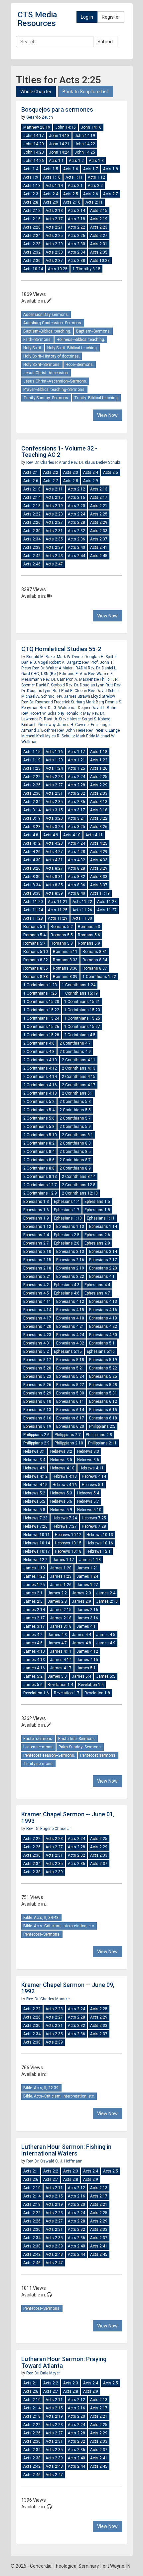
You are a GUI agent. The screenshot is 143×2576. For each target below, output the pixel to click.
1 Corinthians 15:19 (80, 993)
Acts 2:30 (76, 244)
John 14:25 (85, 152)
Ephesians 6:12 (103, 1401)
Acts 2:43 (54, 556)
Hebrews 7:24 (65, 1518)
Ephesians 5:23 (37, 1376)
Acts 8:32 (76, 877)
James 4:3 (57, 1635)
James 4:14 (61, 1660)
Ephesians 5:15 (68, 1351)
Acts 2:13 (54, 211)
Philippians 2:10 (69, 1443)
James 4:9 (106, 1643)
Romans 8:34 (95, 960)
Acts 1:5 (51, 169)
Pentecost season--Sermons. (49, 1755)
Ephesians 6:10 (37, 1401)
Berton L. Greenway (39, 725)
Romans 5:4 (34, 935)
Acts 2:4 (51, 194)
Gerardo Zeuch (40, 117)
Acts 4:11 (94, 835)
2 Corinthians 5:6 (39, 1118)
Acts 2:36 (32, 261)
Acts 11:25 (58, 910)
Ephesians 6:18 (103, 1418)
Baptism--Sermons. (93, 331)
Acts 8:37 (99, 885)
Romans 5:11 (65, 952)
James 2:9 (81, 1601)
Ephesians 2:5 (67, 1235)
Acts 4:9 (51, 835)
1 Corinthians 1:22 (99, 977)
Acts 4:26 (32, 852)
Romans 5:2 (62, 927)
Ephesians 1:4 (67, 1202)
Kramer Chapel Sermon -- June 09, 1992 (68, 1988)
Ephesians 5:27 (70, 1385)
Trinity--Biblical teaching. (96, 398)
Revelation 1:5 (91, 1685)
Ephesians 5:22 (103, 1368)
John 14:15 (66, 127)
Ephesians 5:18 (70, 1360)
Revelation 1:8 (97, 1693)
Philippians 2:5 (102, 1426)
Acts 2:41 (99, 547)
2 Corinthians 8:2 (39, 1143)
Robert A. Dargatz (66, 662)
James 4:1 (86, 1626)
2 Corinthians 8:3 (75, 1143)
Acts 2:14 (76, 211)
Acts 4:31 (54, 860)
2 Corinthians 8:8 (39, 1168)
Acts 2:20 (32, 227)
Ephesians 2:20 (103, 1268)
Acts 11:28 (33, 918)
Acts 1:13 (32, 186)
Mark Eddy (86, 736)
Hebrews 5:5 (34, 1501)
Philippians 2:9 (36, 1443)
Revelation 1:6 (36, 1693)
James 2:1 (33, 1593)
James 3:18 (61, 1626)
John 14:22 (85, 144)
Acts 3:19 (32, 818)
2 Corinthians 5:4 (39, 1110)
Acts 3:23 (32, 827)
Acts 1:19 (32, 760)
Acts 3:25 (76, 827)
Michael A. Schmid (38, 696)
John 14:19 (85, 136)
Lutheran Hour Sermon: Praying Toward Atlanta (64, 2362)
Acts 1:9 (31, 177)
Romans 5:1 (34, 927)
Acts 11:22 (82, 902)
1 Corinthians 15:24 (41, 1018)
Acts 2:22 (76, 227)
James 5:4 (81, 1676)
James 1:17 (63, 1560)
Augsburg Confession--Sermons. (53, 323)
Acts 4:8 (31, 835)
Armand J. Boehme (39, 730)
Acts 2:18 (76, 219)
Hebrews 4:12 (35, 1476)
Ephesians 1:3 (36, 1202)
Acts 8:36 (76, 885)
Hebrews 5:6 (61, 1501)
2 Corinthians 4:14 (40, 1077)
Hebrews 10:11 (37, 1535)
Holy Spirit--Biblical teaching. (72, 348)
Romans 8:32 (36, 960)
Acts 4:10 (72, 835)
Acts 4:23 (54, 843)
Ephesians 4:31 (37, 1343)
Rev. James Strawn (73, 696)
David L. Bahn (104, 708)
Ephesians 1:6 (36, 1210)
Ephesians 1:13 (70, 1227)
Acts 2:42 (32, 556)
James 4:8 (81, 1643)
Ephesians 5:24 (70, 1376)
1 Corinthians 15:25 (82, 1018)
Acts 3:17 (76, 810)
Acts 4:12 (32, 843)
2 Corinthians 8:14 (79, 1177)
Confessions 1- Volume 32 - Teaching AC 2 (59, 452)
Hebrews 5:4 (88, 1493)
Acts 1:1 (56, 161)
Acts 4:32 (76, 860)
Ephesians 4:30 (103, 1335)
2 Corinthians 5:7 (75, 1118)
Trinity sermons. (38, 1764)
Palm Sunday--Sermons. (80, 1747)
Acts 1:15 (32, 752)
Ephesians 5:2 (36, 1351)
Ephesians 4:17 (37, 1318)
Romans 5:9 (89, 943)
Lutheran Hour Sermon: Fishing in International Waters (66, 2150)
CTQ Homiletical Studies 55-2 (61, 649)
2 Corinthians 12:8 (79, 1185)
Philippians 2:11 (102, 1443)
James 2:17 (34, 1618)
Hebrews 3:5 (61, 1460)
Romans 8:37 (95, 968)
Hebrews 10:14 (37, 1543)
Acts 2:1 (75, 186)
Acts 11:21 (58, 902)
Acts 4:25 (99, 843)
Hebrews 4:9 (34, 1468)
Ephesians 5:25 (103, 1376)
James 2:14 (34, 1610)
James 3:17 (34, 1626)
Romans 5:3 (89, 927)
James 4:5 (106, 1635)
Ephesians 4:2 (36, 1285)
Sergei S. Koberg (96, 719)
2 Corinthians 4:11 (79, 1060)
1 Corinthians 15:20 (41, 1002)
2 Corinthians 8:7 (75, 1160)
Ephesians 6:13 (37, 1410)
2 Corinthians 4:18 (40, 1093)
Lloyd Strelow (103, 696)
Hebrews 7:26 (35, 1526)
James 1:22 (34, 1576)
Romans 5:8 (62, 943)
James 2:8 (57, 1601)
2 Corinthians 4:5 (80, 1035)
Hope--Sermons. (80, 365)
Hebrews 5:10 (89, 1510)
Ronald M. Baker (42, 657)
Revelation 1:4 (60, 1685)
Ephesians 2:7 (36, 1243)
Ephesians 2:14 (103, 1252)
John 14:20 (34, 144)
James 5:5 (106, 1676)
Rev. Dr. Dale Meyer (43, 2373)
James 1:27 (87, 1585)
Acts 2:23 (99, 227)
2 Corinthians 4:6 (39, 1043)
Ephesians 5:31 (103, 1393)
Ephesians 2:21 (37, 1277)
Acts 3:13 (99, 802)
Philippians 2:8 (99, 1435)
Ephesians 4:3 (67, 1285)
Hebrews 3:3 (88, 1451)
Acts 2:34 (76, 252)
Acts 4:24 (76, 843)
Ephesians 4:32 (70, 1343)
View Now (107, 415)
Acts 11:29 (58, 918)
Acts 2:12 (32, 211)
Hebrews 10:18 (68, 1551)
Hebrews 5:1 (93, 1485)
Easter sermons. (38, 1739)
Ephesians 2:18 (37, 1268)
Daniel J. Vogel (35, 662)
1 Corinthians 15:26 (41, 1027)
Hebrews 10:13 (100, 1535)
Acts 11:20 (33, 902)
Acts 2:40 (76, 547)
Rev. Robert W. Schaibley (43, 713)
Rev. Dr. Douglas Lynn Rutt (90, 685)
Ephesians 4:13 (103, 1301)
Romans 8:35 (36, 968)
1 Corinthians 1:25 (40, 993)
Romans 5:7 (34, 943)
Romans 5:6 (89, 935)
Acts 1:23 (32, 768)
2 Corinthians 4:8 (39, 1052)
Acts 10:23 (100, 261)
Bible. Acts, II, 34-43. (41, 1918)
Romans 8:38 (36, 977)
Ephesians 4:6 (67, 1293)
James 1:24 (87, 1576)
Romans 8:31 (95, 952)
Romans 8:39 (65, 977)
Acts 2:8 (31, 202)
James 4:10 (34, 1651)
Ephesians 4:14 (37, 1310)
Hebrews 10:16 (100, 1543)
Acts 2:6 (91, 194)
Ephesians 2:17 (103, 1260)
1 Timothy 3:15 (86, 269)
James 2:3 (81, 1593)
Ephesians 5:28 (103, 1385)
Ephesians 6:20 (70, 1426)
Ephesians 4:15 (70, 1310)
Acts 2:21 (54, 227)
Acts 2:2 (95, 186)
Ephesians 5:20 (37, 1368)
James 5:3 (57, 1676)
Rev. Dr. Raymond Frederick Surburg (54, 702)
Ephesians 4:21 (70, 1326)
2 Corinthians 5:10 (40, 1135)
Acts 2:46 (32, 564)
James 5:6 (33, 1685)
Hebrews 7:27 (65, 1526)
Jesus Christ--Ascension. (46, 373)
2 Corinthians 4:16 (40, 1085)
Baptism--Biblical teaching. (47, 331)
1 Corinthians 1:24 (79, 985)
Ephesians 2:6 (97, 1235)
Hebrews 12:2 (35, 1560)
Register (111, 17)
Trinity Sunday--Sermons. (46, 398)
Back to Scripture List (86, 92)
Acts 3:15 (54, 810)
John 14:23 (34, 152)
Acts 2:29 (54, 244)
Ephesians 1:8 (97, 1210)
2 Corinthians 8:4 (39, 1152)
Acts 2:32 (32, 252)
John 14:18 (59, 136)
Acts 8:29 (99, 868)
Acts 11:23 (107, 902)
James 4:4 (81, 1635)
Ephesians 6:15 (103, 1410)
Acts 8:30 (32, 877)
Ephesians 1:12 (37, 1227)
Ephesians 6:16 (37, 1418)
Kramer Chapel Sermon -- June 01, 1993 (68, 1817)
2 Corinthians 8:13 (40, 1177)
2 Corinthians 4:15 (79, 1077)
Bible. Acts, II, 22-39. (41, 2088)
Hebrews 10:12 (68, 1535)
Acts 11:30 (82, 918)
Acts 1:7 (91, 169)
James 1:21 (87, 1568)
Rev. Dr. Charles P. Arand (49, 462)
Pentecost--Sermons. (42, 1934)
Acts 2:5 (71, 194)
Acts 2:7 (111, 194)
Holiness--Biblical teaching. (81, 340)
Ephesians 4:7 (97, 1293)
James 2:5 (33, 1601)
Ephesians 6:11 (70, 1401)
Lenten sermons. (38, 1747)
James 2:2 (57, 1593)
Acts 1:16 (54, 752)
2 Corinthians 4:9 (75, 1052)
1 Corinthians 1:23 (40, 985)
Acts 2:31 (99, 244)
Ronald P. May (79, 713)
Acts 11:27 (107, 910)
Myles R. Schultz (61, 736)
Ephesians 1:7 (67, 1210)
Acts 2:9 (51, 202)
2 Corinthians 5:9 (75, 1127)
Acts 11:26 (82, 910)
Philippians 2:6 (36, 1435)
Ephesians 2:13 (70, 1252)
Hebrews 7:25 (94, 1518)
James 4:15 (87, 1660)
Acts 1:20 (54, 760)
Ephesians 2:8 (67, 1243)
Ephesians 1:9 (36, 1218)
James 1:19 (34, 1568)
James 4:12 (87, 1651)
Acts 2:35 (99, 252)
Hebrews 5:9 (61, 1510)
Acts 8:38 (32, 893)
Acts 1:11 (74, 177)
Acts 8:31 (54, 877)
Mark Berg (95, 702)
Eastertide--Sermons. (77, 1739)
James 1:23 (61, 1576)
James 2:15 (61, 1610)
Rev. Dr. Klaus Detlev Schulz (96, 462)
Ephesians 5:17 (37, 1360)
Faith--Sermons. (37, 340)
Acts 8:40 (76, 893)
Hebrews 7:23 (35, 1518)
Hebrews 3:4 (34, 1460)
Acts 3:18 (99, 810)
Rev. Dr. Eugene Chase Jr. (49, 1829)
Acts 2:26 (76, 236)
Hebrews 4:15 (35, 1485)
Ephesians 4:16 (103, 1310)
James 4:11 (61, 1651)
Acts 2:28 (32, 244)
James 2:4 (106, 1593)
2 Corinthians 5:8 (39, 1127)
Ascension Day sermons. (46, 315)
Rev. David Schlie (103, 691)
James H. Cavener (74, 725)
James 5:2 (33, 1676)
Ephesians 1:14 (103, 1227)
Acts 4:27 (54, 852)
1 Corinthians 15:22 (41, 1010)
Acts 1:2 (76, 161)
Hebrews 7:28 (94, 1526)
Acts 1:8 (111, 169)
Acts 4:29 (99, 852)
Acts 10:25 (58, 269)
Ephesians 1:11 (101, 1218)
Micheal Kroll (33, 736)
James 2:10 (107, 1601)
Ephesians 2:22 (70, 1277)
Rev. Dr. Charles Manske (48, 1999)
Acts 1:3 (96, 161)
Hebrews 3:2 (61, 1451)
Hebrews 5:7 (88, 1501)
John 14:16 (91, 127)
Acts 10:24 (33, 269)
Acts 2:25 (54, 236)
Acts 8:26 (32, 868)
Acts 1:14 (54, 186)
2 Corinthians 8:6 (39, 1160)
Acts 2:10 (72, 202)
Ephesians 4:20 (37, 1326)
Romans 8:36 (65, 968)
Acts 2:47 (54, 564)
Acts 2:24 (32, 236)
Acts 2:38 (76, 261)
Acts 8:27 (54, 868)
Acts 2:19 (99, 219)
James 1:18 (90, 1560)
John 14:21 (59, 144)
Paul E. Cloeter (75, 691)
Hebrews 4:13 (65, 1476)
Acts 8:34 (32, 885)
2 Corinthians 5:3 (75, 1102)
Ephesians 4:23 (37, 1335)
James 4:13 (34, 1660)
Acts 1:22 (99, 760)
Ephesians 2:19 (70, 1268)
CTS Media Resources (37, 19)
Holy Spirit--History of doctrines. (52, 356)
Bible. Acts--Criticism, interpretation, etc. (59, 1926)
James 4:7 (57, 1643)
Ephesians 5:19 (103, 1360)
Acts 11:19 (100, 893)
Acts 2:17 (54, 219)
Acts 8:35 (54, 885)
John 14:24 (59, 152)
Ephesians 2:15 (37, 1260)
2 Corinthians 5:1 (77, 1093)
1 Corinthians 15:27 (82, 1027)
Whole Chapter (36, 92)
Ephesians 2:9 (97, 1243)
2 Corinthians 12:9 (40, 1193)
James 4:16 (34, 1668)
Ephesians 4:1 (102, 1277)
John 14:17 (34, 136)
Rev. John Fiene (72, 730)
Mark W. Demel (71, 657)
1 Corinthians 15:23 (82, 1010)
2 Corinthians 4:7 (75, 1043)
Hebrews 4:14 (94, 1476)
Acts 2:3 (31, 194)
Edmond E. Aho (73, 674)
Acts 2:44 (76, 556)
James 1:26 (61, 1585)
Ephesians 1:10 (68, 1218)
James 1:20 (61, 1568)
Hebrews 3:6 (88, 1460)
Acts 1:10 (52, 177)
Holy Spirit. (33, 348)
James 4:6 (33, 1643)
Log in (87, 17)
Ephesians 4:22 (103, 1326)
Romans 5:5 (62, 935)
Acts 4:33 (99, 860)
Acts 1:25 (76, 768)
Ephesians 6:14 (70, 1410)
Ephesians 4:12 (70, 1301)
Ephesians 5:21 (70, 1368)
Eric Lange (100, 725)
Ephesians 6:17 (70, 1418)
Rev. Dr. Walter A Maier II (54, 668)
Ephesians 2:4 (36, 1235)
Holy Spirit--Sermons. (42, 365)
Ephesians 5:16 (101, 1351)
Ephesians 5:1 (102, 1343)
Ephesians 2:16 (70, 1260)
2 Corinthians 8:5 (75, 1152)
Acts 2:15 (99, 211)
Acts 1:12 (96, 177)
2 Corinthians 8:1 (77, 1135)
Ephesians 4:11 (37, 1301)
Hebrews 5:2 (34, 1493)
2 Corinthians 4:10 (40, 1060)
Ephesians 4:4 (97, 1285)
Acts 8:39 (54, 893)
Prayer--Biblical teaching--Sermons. (54, 390)
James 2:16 (87, 1610)
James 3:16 (87, 1618)
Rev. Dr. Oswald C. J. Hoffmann (54, 2161)
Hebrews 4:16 (65, 1485)
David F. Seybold (51, 685)
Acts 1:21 (76, 760)
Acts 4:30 (32, 860)
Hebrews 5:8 (34, 1510)
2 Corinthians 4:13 (79, 1068)
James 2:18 (61, 1618)
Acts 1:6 (71, 169)
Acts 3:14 (32, 810)
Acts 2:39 (54, 547)
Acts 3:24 (54, 827)
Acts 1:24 (54, 768)
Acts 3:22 (99, 818)
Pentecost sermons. (98, 1755)
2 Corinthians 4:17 (79, 1085)
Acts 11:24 (33, 910)
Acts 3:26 (99, 827)
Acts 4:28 (76, 852)
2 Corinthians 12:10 (80, 1193)
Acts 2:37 (54, 261)
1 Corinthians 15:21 (82, 1002)
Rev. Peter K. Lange (103, 730)
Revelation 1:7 (67, 1693)
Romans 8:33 (65, 960)
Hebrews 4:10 (62, 1468)
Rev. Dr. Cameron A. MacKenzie (71, 679)
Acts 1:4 (31, 169)
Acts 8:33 (99, 877)
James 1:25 (34, 1585)
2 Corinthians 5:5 (75, 1110)
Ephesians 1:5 (97, 1202)
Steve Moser (70, 719)
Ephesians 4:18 (70, 1318)
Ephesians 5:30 (70, 1393)
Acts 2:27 (99, 236)
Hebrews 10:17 (37, 1551)
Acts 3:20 (54, 818)
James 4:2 (33, 1635)
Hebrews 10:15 (68, 1543)
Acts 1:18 (99, 752)
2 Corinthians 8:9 (75, 1168)
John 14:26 (34, 161)
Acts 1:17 (76, 752)
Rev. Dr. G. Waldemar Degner (66, 708)
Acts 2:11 (94, 202)
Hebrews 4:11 (92, 1468)
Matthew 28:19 (37, 127)
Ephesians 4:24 (70, 1335)
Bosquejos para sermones (57, 109)
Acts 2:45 (99, 556)
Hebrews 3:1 (34, 1451)
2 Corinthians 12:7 (40, 1185)
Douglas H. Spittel (100, 657)
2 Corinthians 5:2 (39, 1102)
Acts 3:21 (76, 818)
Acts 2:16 (32, 219)
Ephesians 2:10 (37, 1252)
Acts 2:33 (54, 252)
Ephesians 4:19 (103, 1318)
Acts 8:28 (76, 868)
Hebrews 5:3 (61, 1493)
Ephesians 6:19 (37, 1426)
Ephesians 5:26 (37, 1385)
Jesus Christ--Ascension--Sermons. (55, 381)
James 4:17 (61, 1668)
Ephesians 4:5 (36, 1293)
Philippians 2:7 (68, 1435)
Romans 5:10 (36, 952)
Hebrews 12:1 (99, 1551)
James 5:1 (86, 1668)
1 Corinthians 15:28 (41, 1035)
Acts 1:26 (99, 768)
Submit (105, 42)
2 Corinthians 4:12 (40, 1068)
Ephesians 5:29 (37, 1393)
